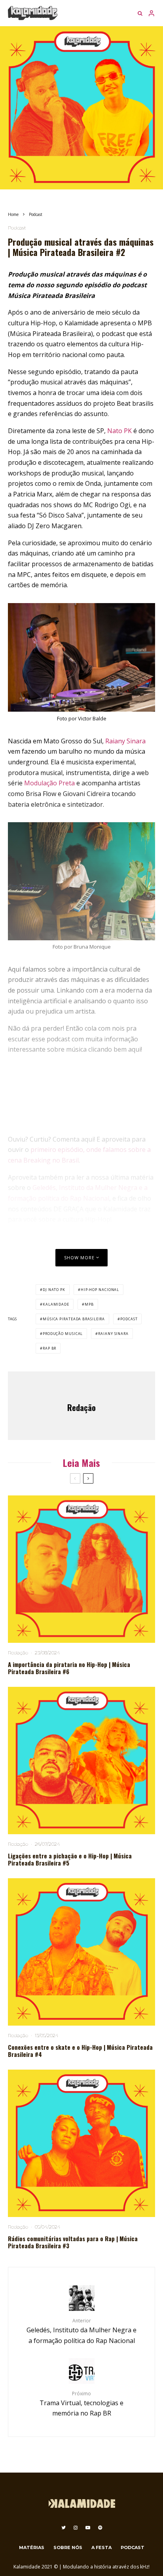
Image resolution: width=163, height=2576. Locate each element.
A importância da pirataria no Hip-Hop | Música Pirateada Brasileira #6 (69, 1668)
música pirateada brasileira (74, 1319)
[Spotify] (100, 2528)
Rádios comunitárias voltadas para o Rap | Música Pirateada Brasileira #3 (73, 2242)
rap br (49, 1348)
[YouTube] (88, 2528)
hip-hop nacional (100, 1290)
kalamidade (56, 1304)
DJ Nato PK (54, 1290)
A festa (101, 2547)
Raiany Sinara (125, 741)
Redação (81, 1407)
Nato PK (119, 431)
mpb (89, 1304)
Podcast (17, 228)
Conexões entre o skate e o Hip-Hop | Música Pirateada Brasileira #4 (80, 2051)
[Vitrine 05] (81, 1761)
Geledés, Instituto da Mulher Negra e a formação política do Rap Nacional (81, 2331)
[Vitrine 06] (81, 1569)
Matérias (32, 2547)
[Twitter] (63, 2528)
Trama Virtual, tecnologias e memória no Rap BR (81, 2404)
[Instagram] (76, 2528)
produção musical (63, 1334)
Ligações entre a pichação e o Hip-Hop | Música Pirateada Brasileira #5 (70, 1859)
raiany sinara (113, 1334)
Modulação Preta (49, 783)
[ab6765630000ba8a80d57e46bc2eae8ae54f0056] (81, 2143)
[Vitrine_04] (81, 1952)
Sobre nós (68, 2547)
